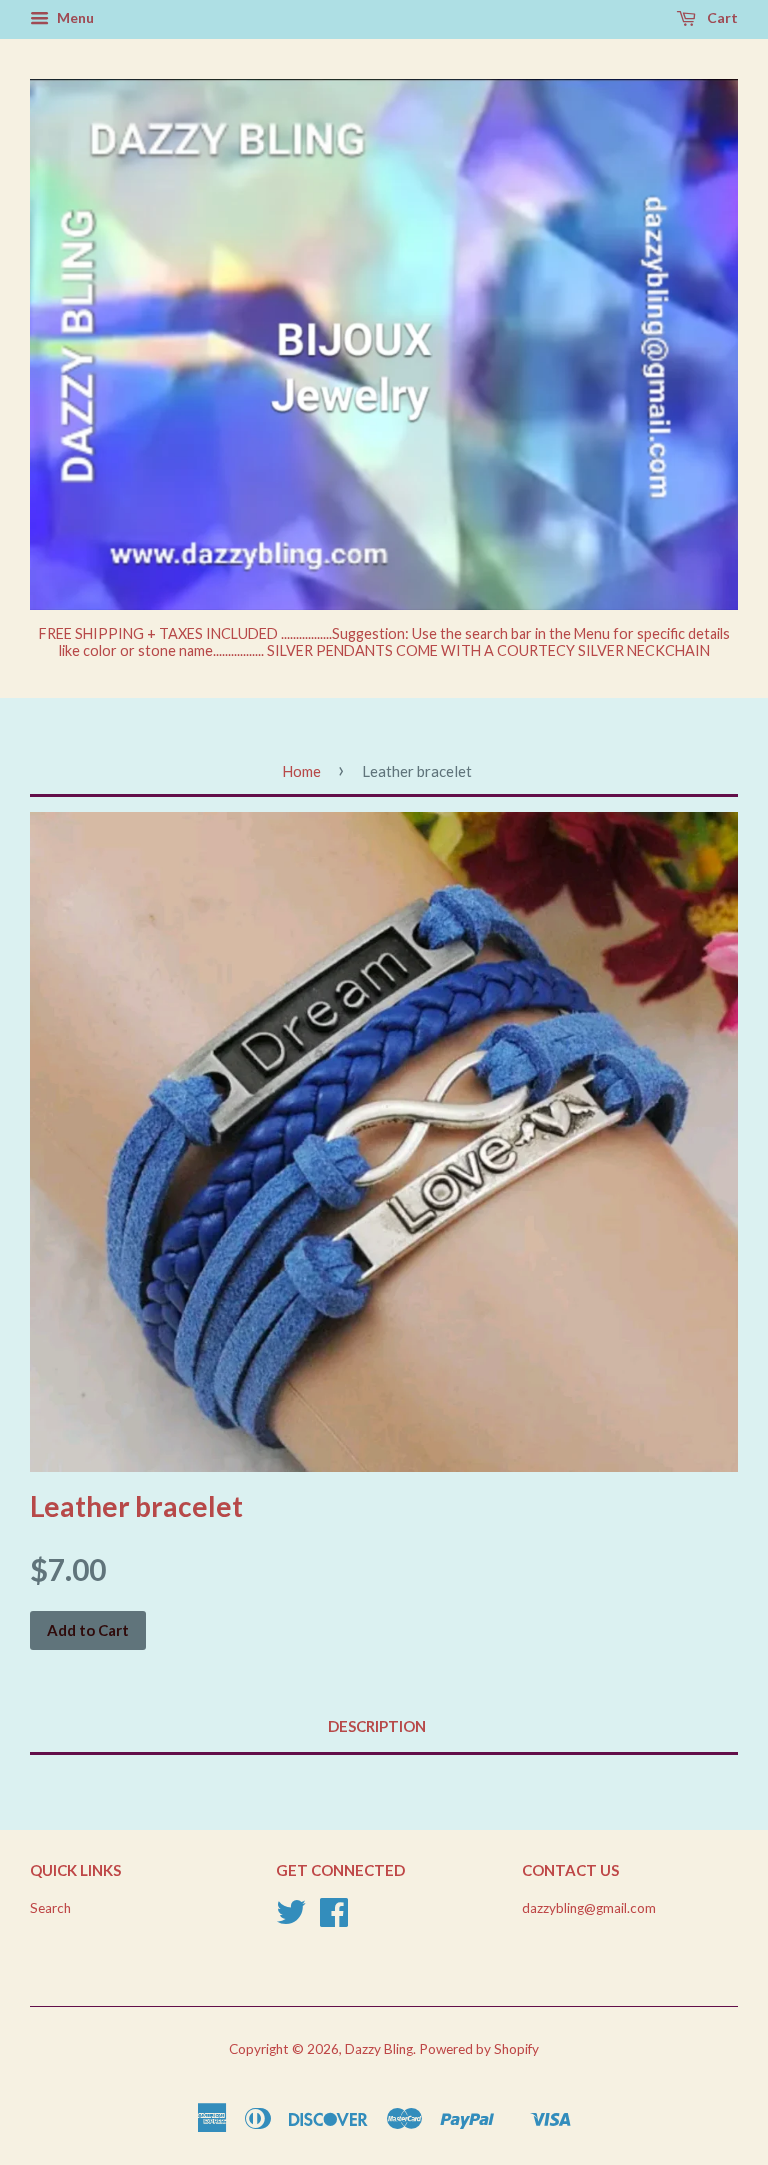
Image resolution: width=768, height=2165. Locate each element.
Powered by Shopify (479, 2049)
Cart (721, 17)
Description (377, 1726)
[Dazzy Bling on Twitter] (291, 1919)
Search (50, 1908)
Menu (74, 17)
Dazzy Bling (379, 2049)
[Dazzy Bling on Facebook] (334, 1919)
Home (301, 771)
